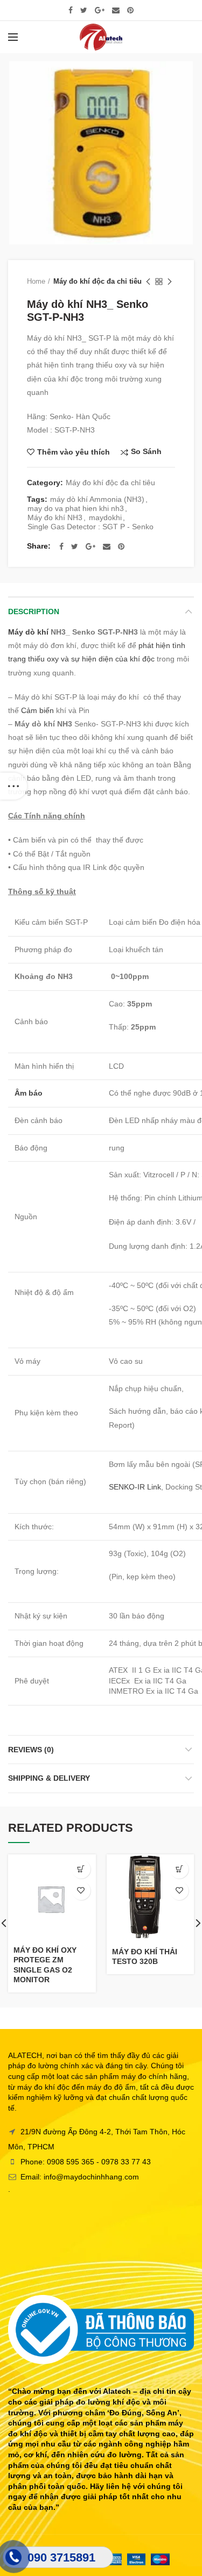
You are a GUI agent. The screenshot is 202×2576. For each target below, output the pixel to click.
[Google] (100, 10)
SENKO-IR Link (135, 1487)
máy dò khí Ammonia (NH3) (97, 499)
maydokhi (105, 517)
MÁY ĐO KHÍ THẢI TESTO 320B (145, 1956)
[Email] (116, 10)
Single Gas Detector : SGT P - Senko (90, 527)
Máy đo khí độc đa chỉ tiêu (97, 281)
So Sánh (146, 452)
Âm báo (29, 1093)
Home (36, 281)
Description (34, 611)
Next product (170, 282)
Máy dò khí (29, 632)
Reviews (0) (31, 1750)
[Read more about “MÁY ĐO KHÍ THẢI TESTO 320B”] (179, 1869)
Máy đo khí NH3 (55, 517)
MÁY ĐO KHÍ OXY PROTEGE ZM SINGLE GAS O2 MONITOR (45, 1965)
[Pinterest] (130, 10)
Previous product (148, 282)
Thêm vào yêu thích (74, 452)
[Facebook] (71, 10)
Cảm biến (37, 710)
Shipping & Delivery (49, 1778)
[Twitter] (84, 10)
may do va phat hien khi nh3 (76, 508)
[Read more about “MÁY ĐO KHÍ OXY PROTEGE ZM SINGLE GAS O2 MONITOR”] (81, 1869)
